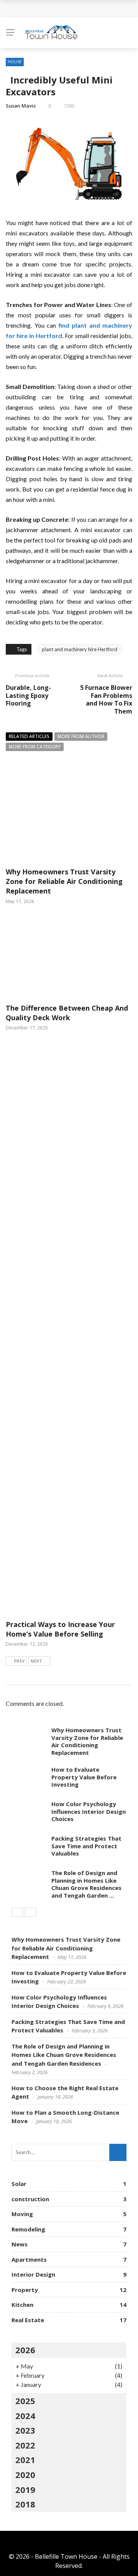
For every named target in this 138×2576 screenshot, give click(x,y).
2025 (25, 2401)
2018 (25, 2504)
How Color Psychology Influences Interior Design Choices (89, 1811)
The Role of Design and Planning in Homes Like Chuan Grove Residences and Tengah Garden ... (86, 1884)
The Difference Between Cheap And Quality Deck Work (67, 1013)
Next (36, 1661)
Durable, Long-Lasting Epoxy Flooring (28, 696)
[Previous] (17, 1912)
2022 (25, 2445)
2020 (25, 2475)
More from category (35, 747)
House (15, 62)
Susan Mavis (21, 106)
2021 (25, 2460)
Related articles (29, 736)
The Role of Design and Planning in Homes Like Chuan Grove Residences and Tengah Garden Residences (64, 2055)
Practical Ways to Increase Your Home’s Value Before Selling (60, 1629)
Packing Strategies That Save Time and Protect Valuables (86, 1846)
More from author (81, 736)
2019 (25, 2489)
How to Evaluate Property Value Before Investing (84, 1777)
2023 (25, 2430)
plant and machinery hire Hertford (80, 649)
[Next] (30, 1912)
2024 (25, 2416)
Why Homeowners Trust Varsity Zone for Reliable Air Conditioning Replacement (64, 881)
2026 (25, 2350)
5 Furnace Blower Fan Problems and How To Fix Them (106, 699)
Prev (19, 1661)
